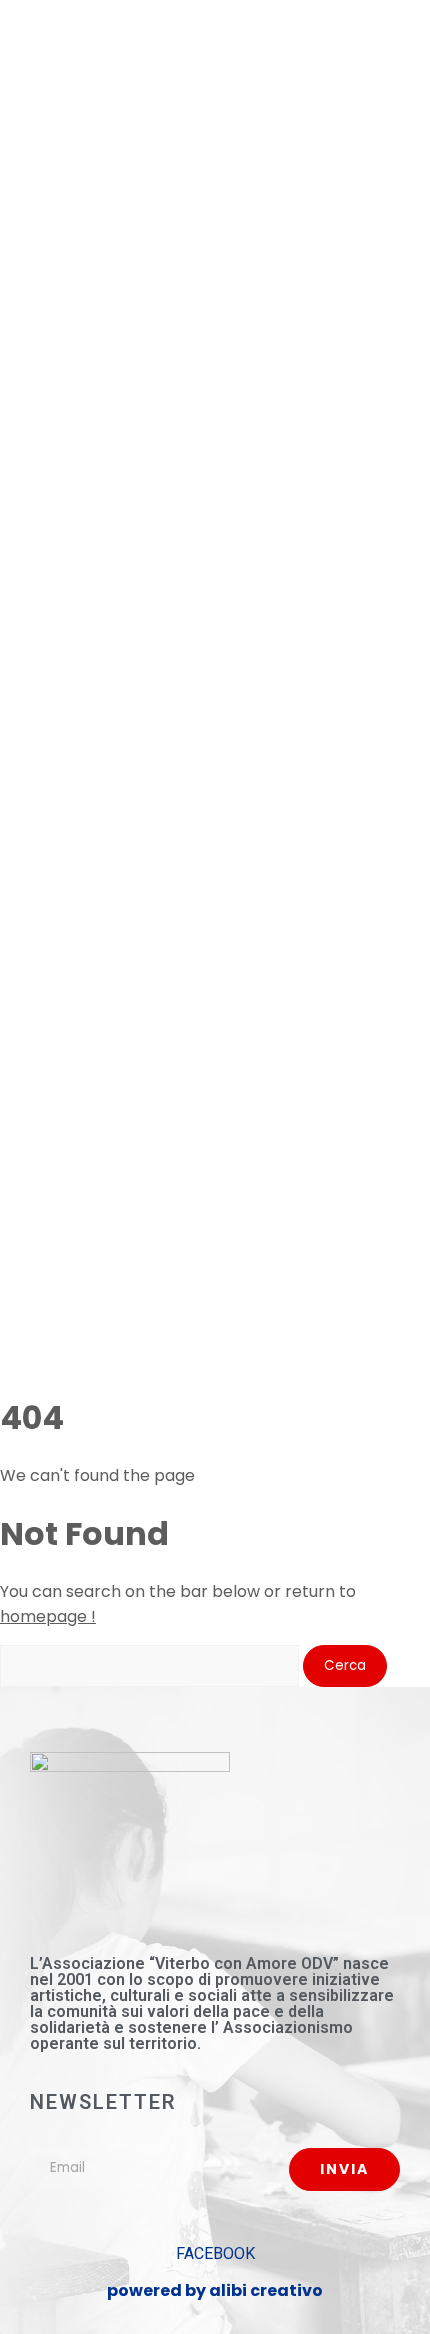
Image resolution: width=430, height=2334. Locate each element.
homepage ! (48, 1616)
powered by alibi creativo (215, 2290)
